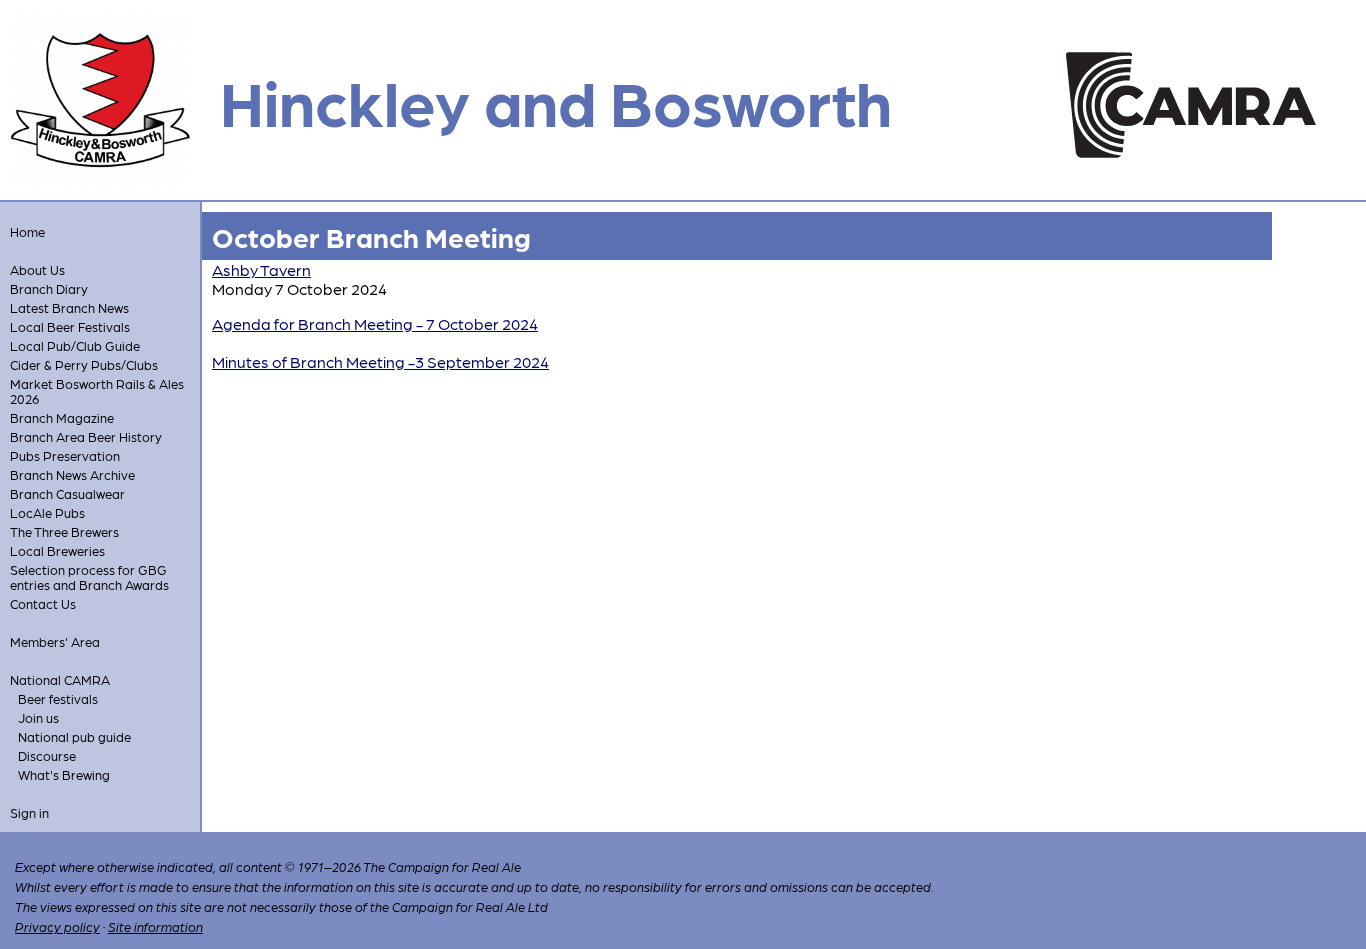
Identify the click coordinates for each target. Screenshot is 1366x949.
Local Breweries (57, 550)
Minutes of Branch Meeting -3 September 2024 (380, 361)
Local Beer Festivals (70, 326)
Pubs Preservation (65, 455)
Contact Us (43, 603)
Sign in (29, 812)
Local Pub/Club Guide (75, 345)
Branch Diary (49, 288)
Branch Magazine (62, 417)
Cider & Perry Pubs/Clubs (84, 364)
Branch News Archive (72, 474)
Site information (155, 926)
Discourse (47, 755)
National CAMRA (60, 679)
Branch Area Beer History (86, 436)
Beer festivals (58, 698)
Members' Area (55, 641)
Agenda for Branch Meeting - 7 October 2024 (375, 323)
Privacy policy (57, 926)
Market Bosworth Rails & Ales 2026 (97, 391)
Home (27, 231)
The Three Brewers (64, 531)
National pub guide (74, 736)
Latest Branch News (69, 307)
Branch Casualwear (67, 493)
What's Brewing (64, 774)
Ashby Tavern (261, 269)
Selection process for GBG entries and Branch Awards (89, 577)
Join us (38, 717)
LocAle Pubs (47, 512)
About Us (37, 269)
